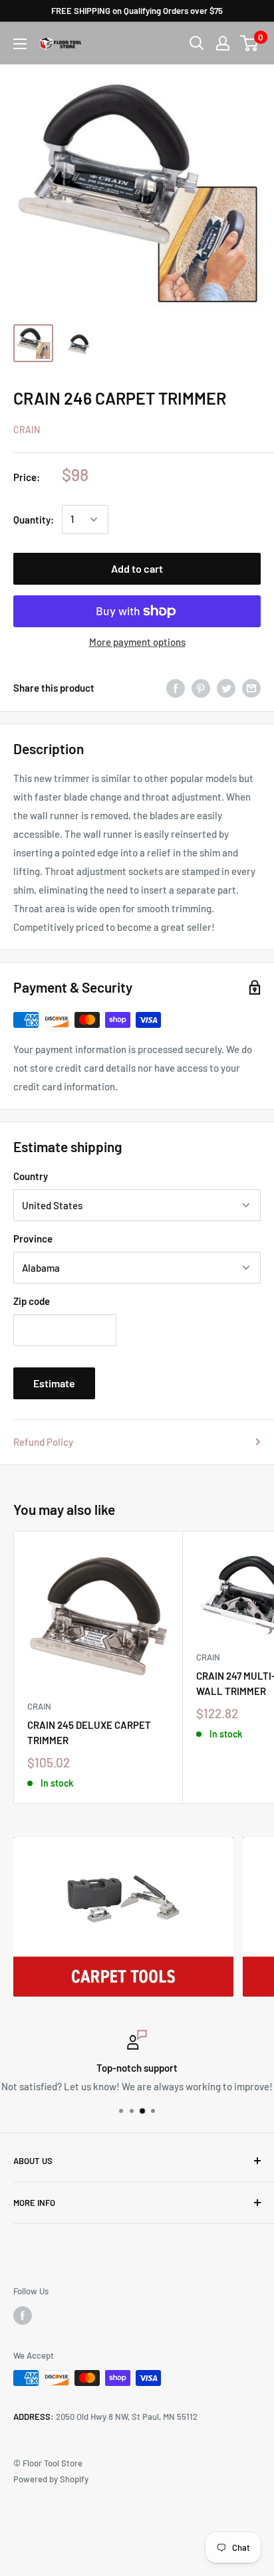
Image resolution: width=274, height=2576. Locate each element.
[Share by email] (251, 688)
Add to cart (137, 568)
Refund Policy (43, 1442)
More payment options (137, 642)
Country (31, 1176)
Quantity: (34, 520)
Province (33, 1238)
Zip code (32, 1301)
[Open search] (197, 43)
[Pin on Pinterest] (201, 688)
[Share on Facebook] (176, 688)
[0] (250, 43)
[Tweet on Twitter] (226, 688)
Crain (27, 430)
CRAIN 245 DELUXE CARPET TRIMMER (89, 1733)
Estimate (54, 1383)
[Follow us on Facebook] (23, 2316)
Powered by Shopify (51, 2479)
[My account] (223, 43)
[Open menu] (20, 44)
